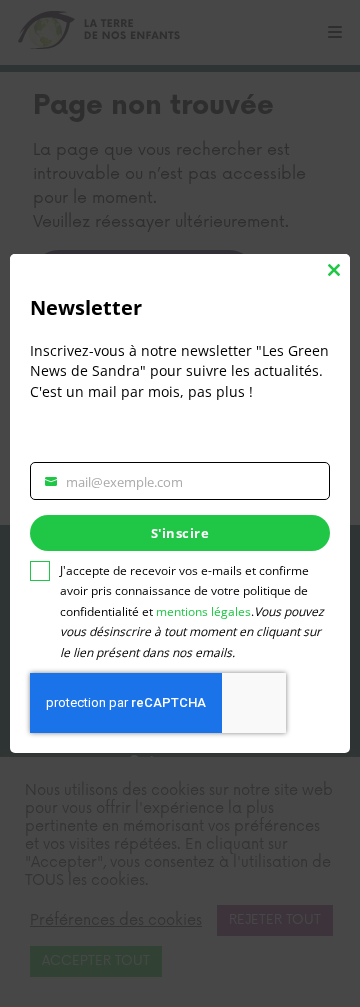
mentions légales (203, 611)
